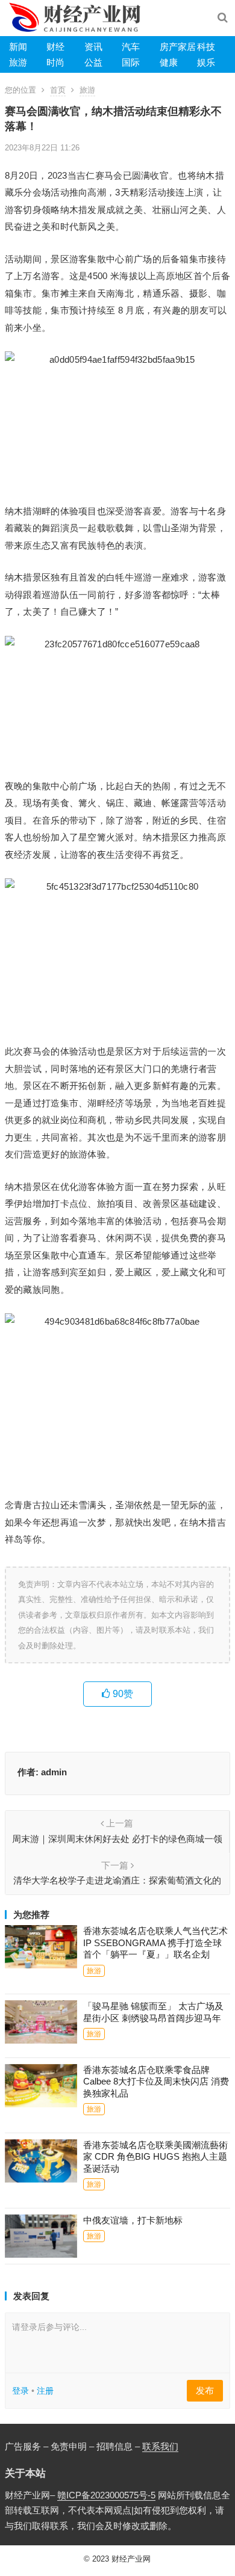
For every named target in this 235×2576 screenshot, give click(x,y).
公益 (93, 62)
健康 (169, 62)
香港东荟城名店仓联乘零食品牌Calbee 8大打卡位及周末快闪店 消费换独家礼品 (156, 2081)
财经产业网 (131, 2559)
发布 (205, 2390)
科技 (206, 47)
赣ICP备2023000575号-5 (106, 2495)
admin (54, 1772)
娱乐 (206, 62)
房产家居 (178, 47)
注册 (45, 2391)
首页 (58, 90)
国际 (131, 62)
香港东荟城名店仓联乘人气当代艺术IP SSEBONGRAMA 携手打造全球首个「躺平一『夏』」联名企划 (155, 1943)
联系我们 (160, 2446)
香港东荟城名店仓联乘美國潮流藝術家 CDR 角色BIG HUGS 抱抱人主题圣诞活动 (155, 2157)
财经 (55, 47)
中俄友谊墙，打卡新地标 (133, 2220)
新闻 (18, 47)
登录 (20, 2391)
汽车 (131, 47)
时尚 (55, 62)
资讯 (93, 47)
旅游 (18, 62)
